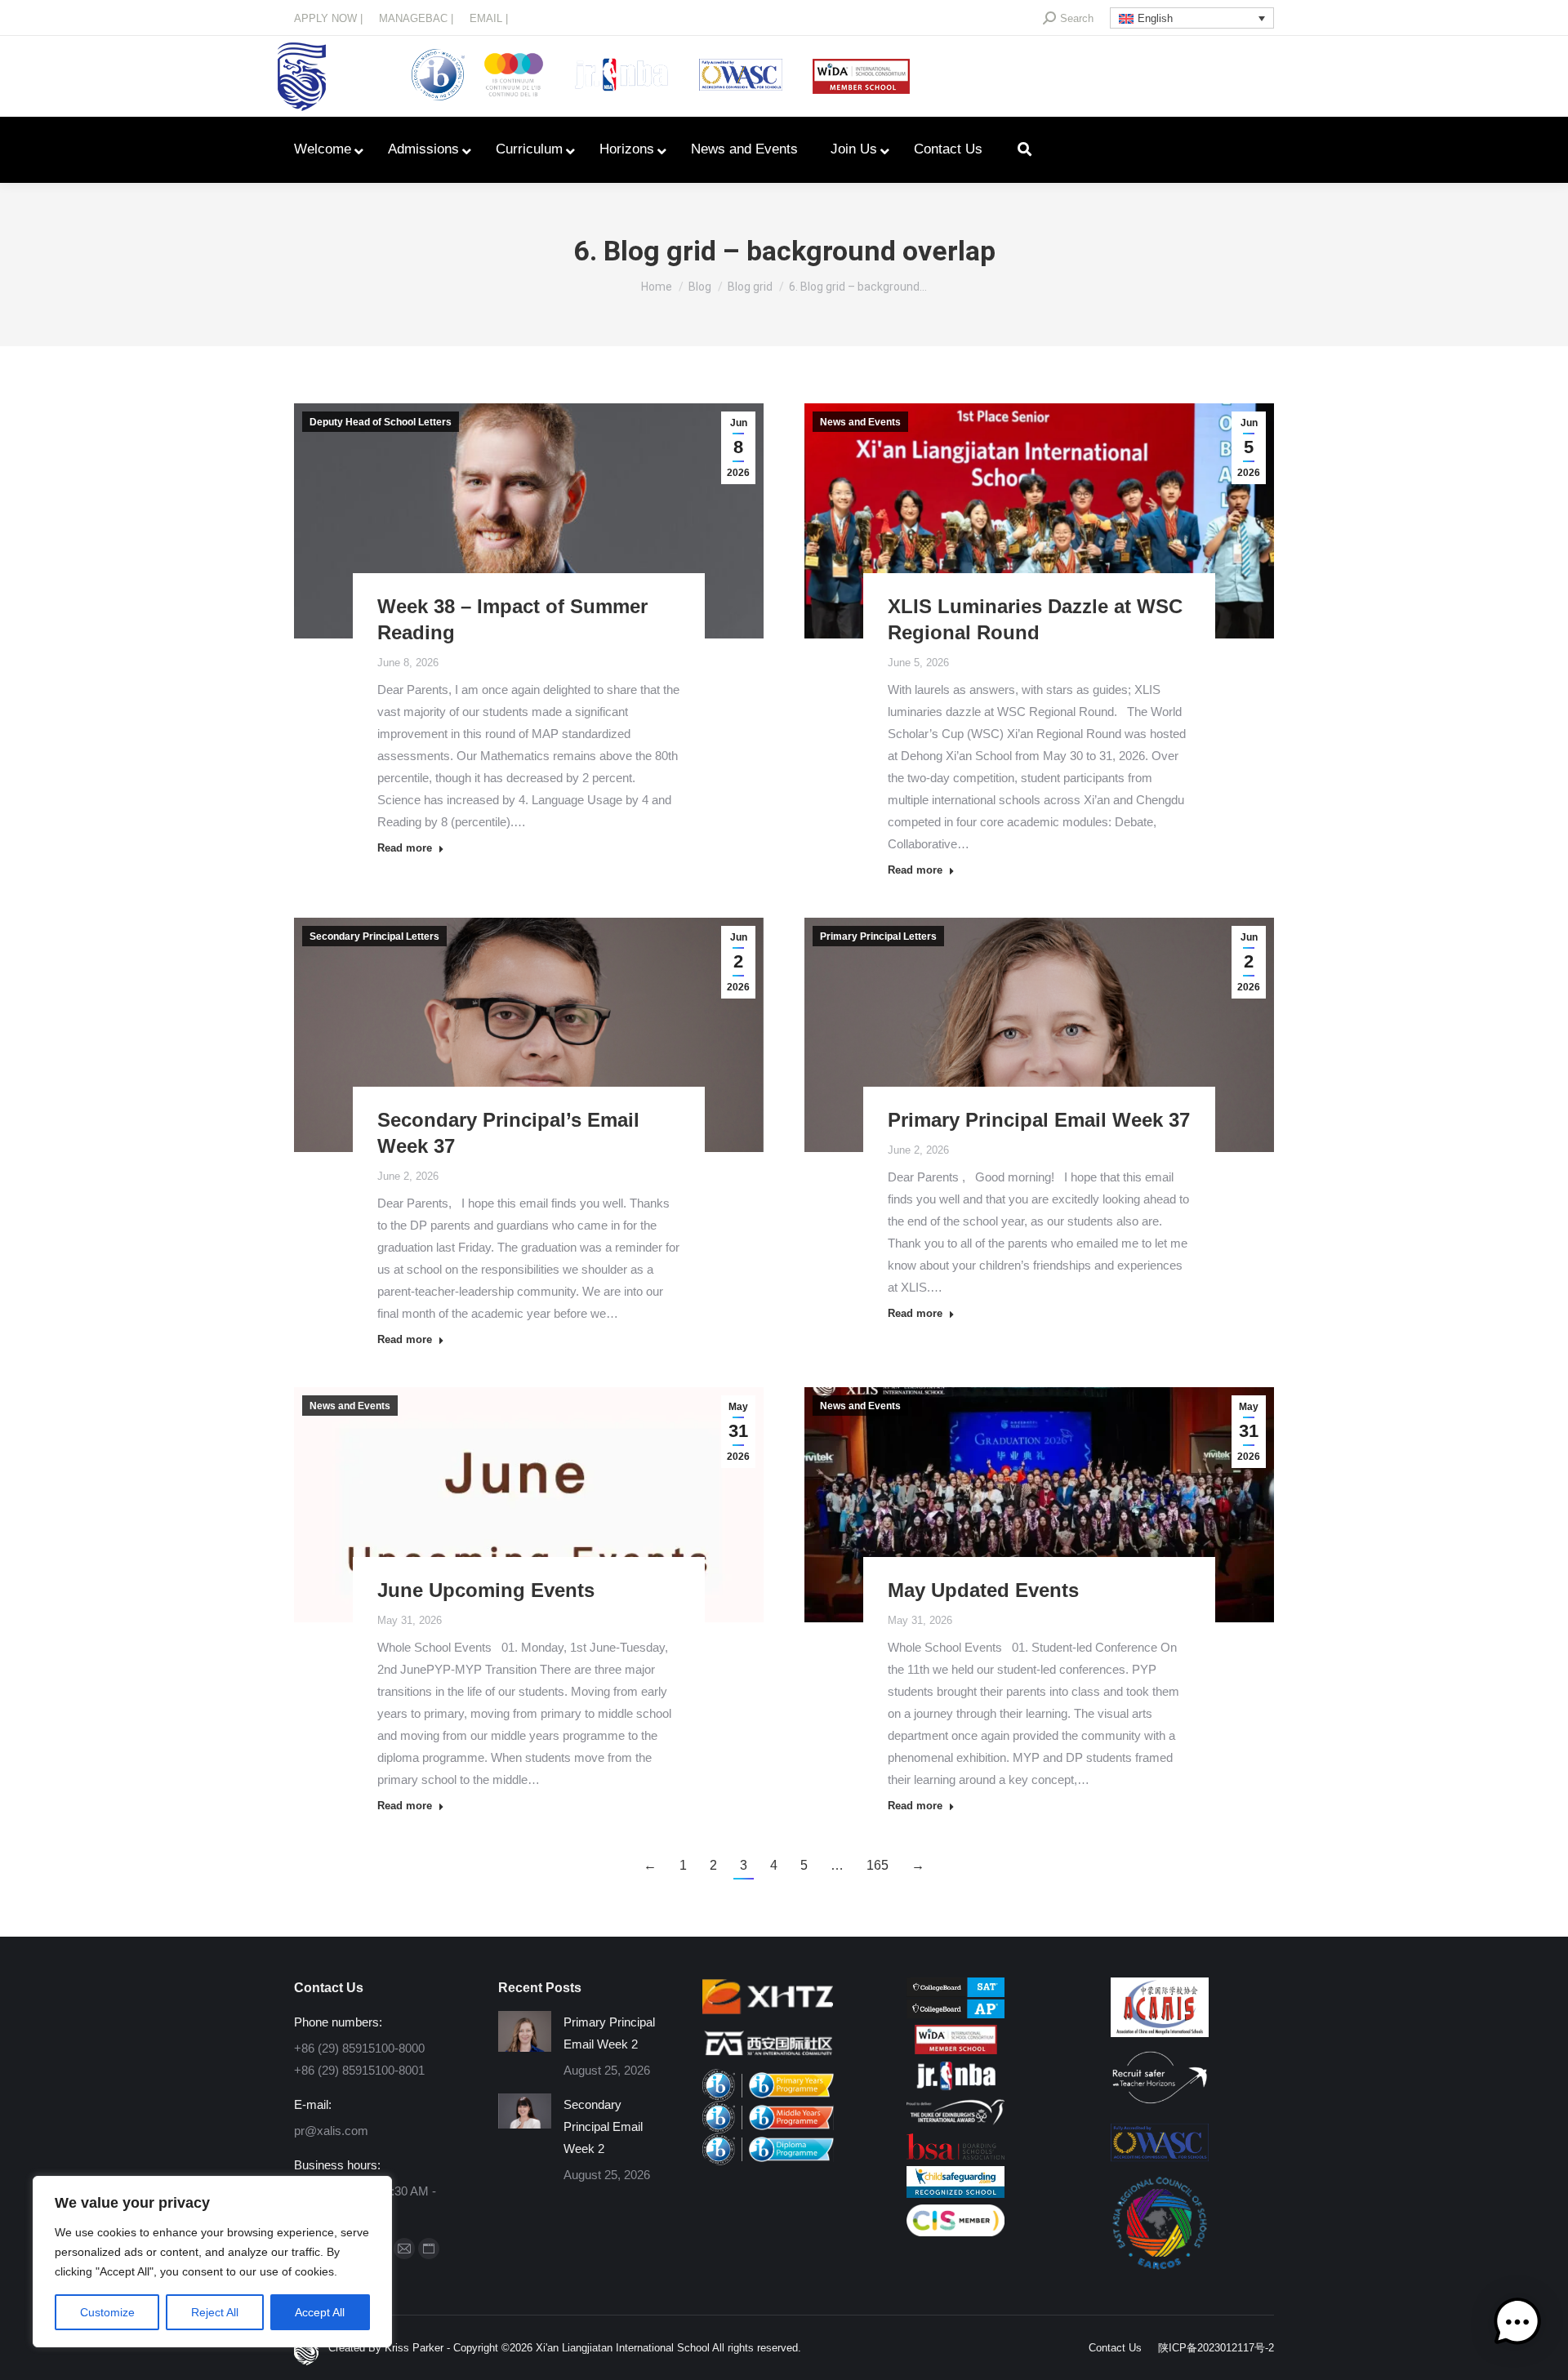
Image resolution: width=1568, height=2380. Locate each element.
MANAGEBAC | (416, 18)
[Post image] (525, 2031)
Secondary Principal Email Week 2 (603, 2126)
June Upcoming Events (486, 1590)
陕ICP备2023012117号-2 (1216, 2348)
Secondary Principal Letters (374, 936)
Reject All (215, 2312)
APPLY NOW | (328, 18)
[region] (212, 2262)
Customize (107, 2312)
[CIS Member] (955, 2232)
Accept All (320, 2312)
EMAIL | (489, 18)
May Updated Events (983, 1590)
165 (878, 1865)
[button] (1517, 2326)
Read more (405, 848)
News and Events (860, 422)
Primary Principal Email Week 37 (1039, 1120)
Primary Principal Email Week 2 (609, 2033)
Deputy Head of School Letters (381, 422)
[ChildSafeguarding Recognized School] (955, 2193)
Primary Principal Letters (878, 936)
